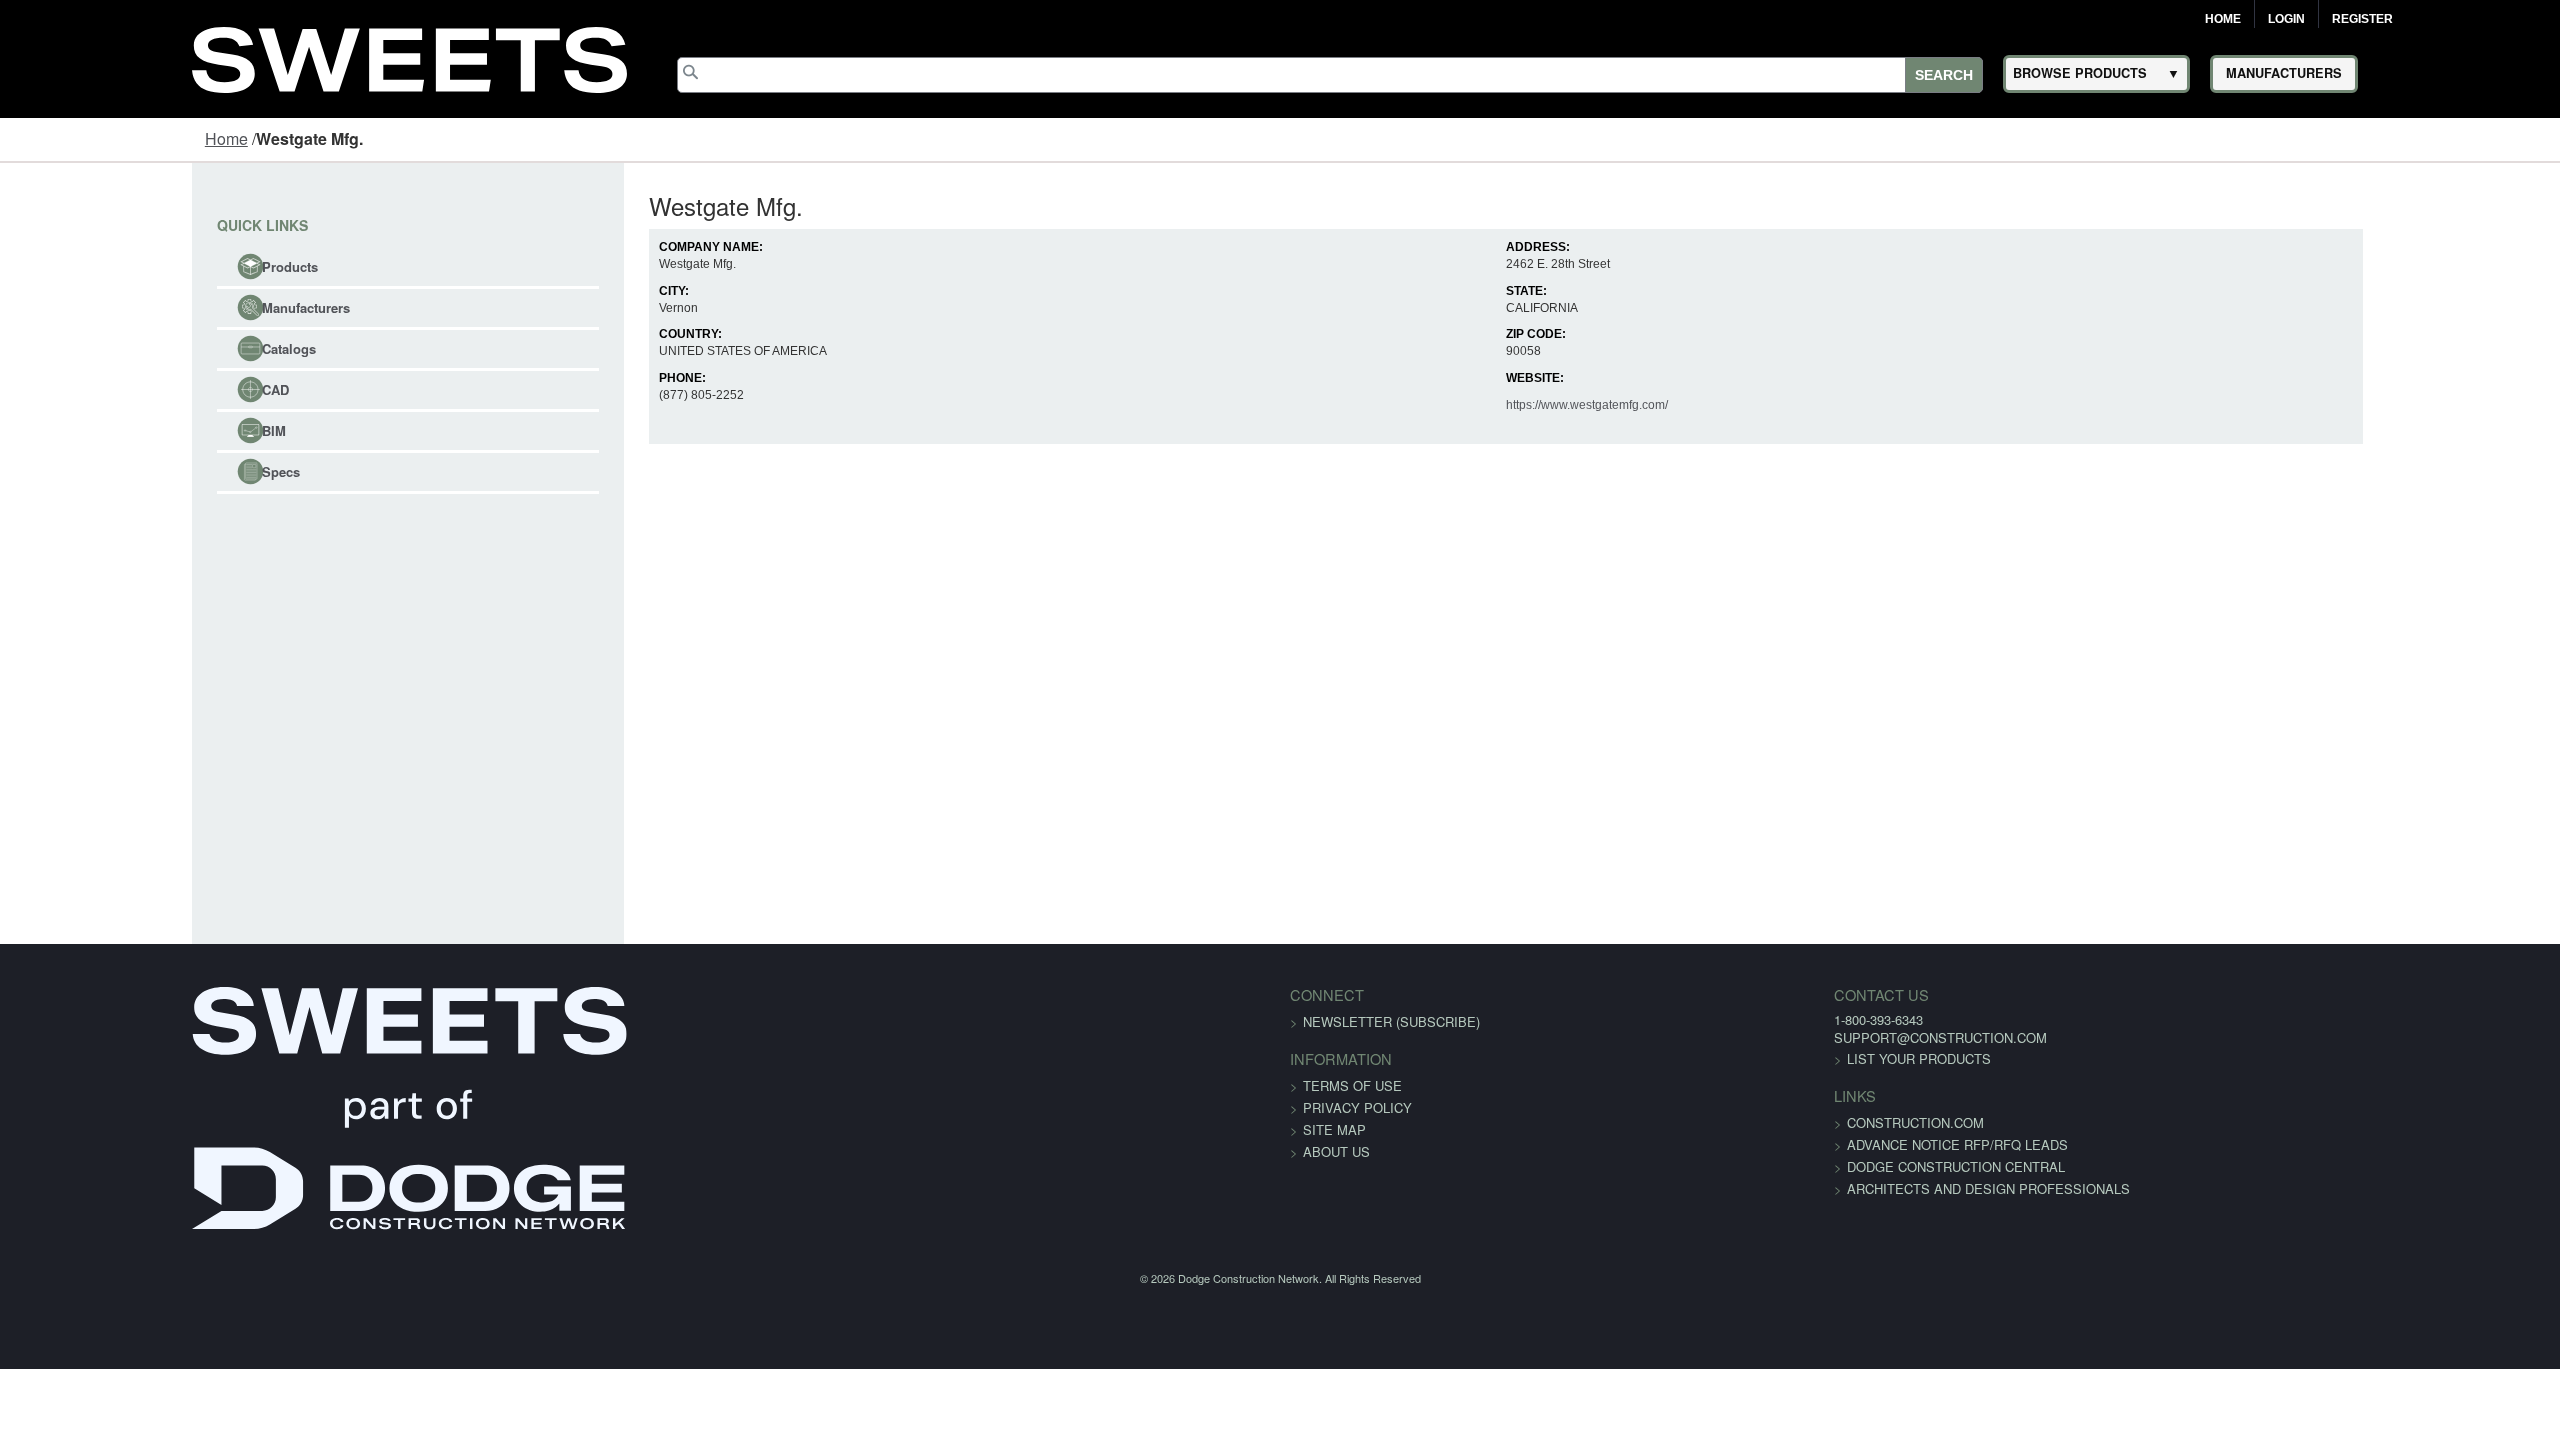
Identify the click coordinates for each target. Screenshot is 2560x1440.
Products (124, 266)
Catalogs (123, 348)
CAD (109, 389)
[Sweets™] (409, 56)
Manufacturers (140, 307)
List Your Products (1631, 1058)
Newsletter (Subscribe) (1391, 1021)
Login (2286, 19)
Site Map (1334, 1129)
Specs (115, 471)
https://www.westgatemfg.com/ (1620, 405)
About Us (1336, 1151)
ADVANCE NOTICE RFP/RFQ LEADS (1669, 1144)
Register (2362, 19)
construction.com (1627, 1122)
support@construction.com (1652, 1037)
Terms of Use (1352, 1085)
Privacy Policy (1357, 1107)
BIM (108, 430)
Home (2223, 19)
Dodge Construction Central (1668, 1166)
